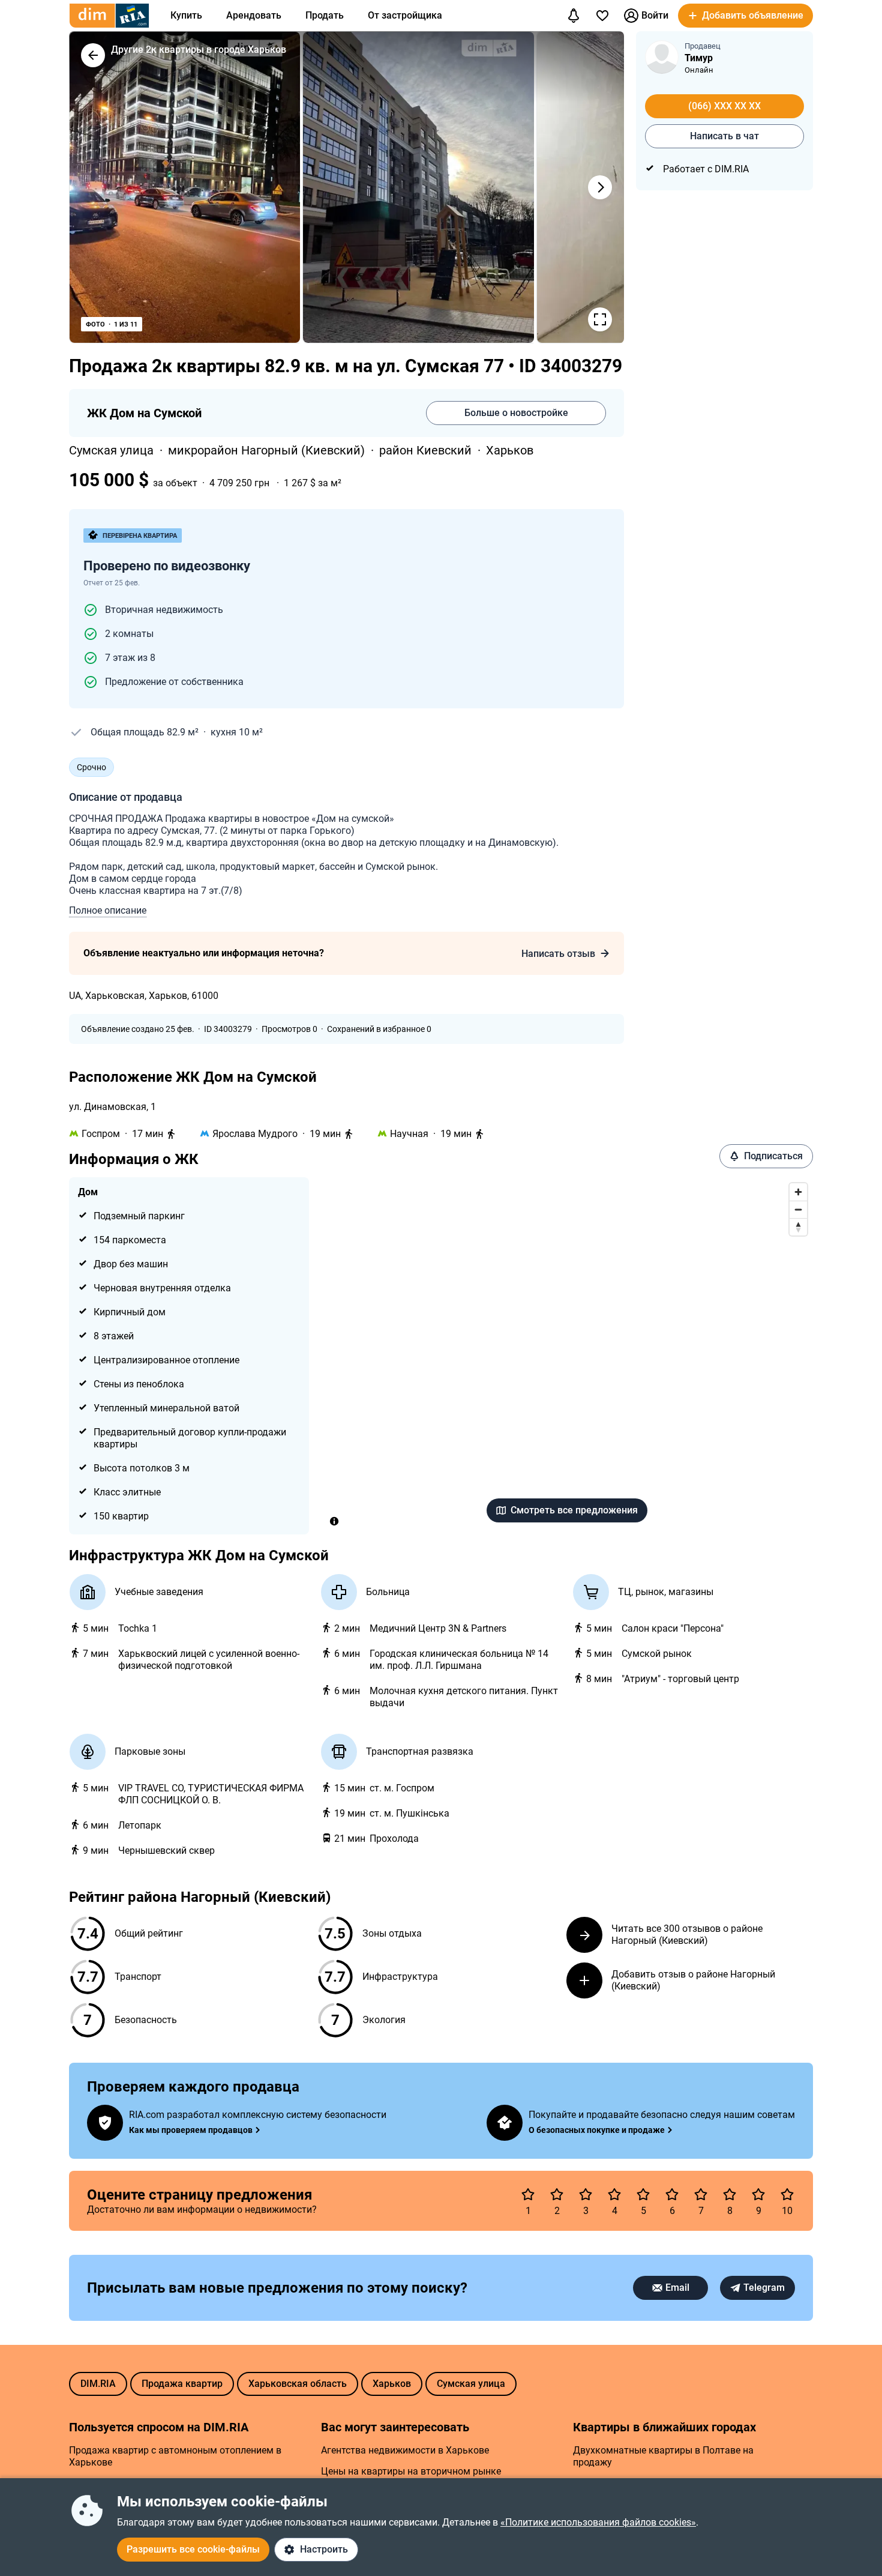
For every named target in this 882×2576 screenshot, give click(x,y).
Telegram (764, 2288)
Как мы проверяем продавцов (191, 2130)
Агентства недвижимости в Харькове (405, 2450)
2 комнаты (129, 634)
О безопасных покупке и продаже (597, 2130)
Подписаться (773, 1156)
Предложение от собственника (174, 682)
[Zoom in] (798, 1192)
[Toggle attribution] (334, 1521)
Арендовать (254, 15)
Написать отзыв (558, 954)
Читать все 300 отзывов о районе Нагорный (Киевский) (687, 1935)
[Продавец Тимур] (662, 57)
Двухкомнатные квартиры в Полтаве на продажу (663, 2456)
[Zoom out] (798, 1209)
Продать (325, 15)
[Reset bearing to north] (798, 1227)
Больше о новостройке (516, 413)
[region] (567, 1356)
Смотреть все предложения (574, 1510)
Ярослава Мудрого (255, 1134)
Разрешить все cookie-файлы (193, 2549)
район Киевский (427, 450)
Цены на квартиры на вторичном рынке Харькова (411, 2477)
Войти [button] (655, 15)
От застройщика (405, 15)
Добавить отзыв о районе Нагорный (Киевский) (693, 1980)
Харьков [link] (510, 450)
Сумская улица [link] (113, 450)
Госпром (101, 1134)
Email (677, 2288)
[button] (745, 16)
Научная (409, 1134)
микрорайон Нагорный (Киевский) (268, 450)
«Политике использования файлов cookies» (598, 2522)
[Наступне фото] (600, 187)
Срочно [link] (91, 767)
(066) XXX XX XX (724, 106)
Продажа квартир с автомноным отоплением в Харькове (175, 2456)
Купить (186, 15)
